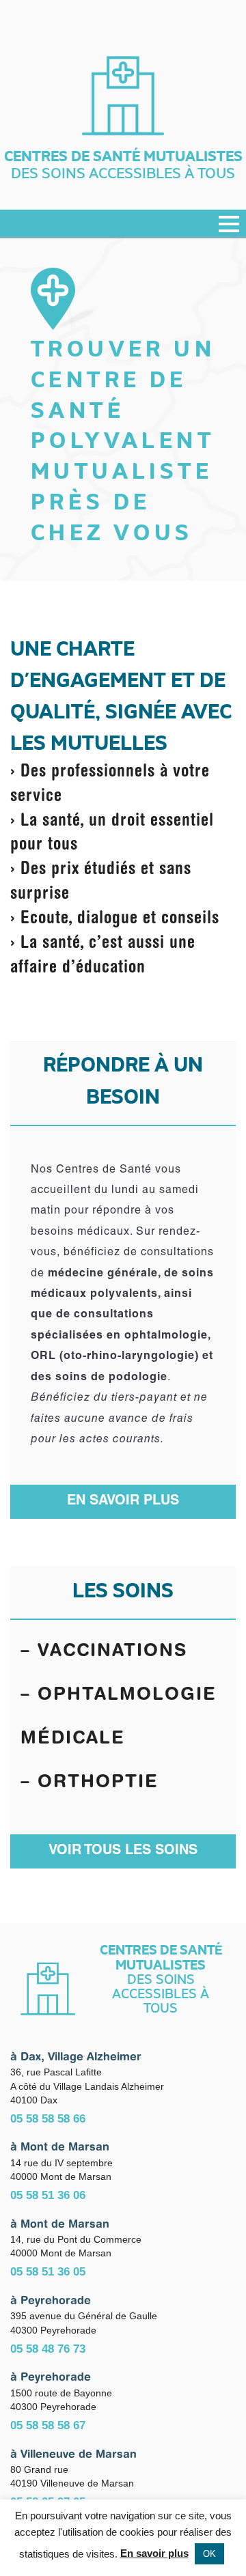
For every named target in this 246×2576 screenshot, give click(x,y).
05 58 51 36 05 (48, 2271)
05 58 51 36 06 (48, 2195)
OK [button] (209, 2554)
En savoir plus (123, 1502)
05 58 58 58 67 (48, 2425)
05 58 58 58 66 (48, 2118)
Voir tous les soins (123, 1851)
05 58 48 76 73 (48, 2349)
